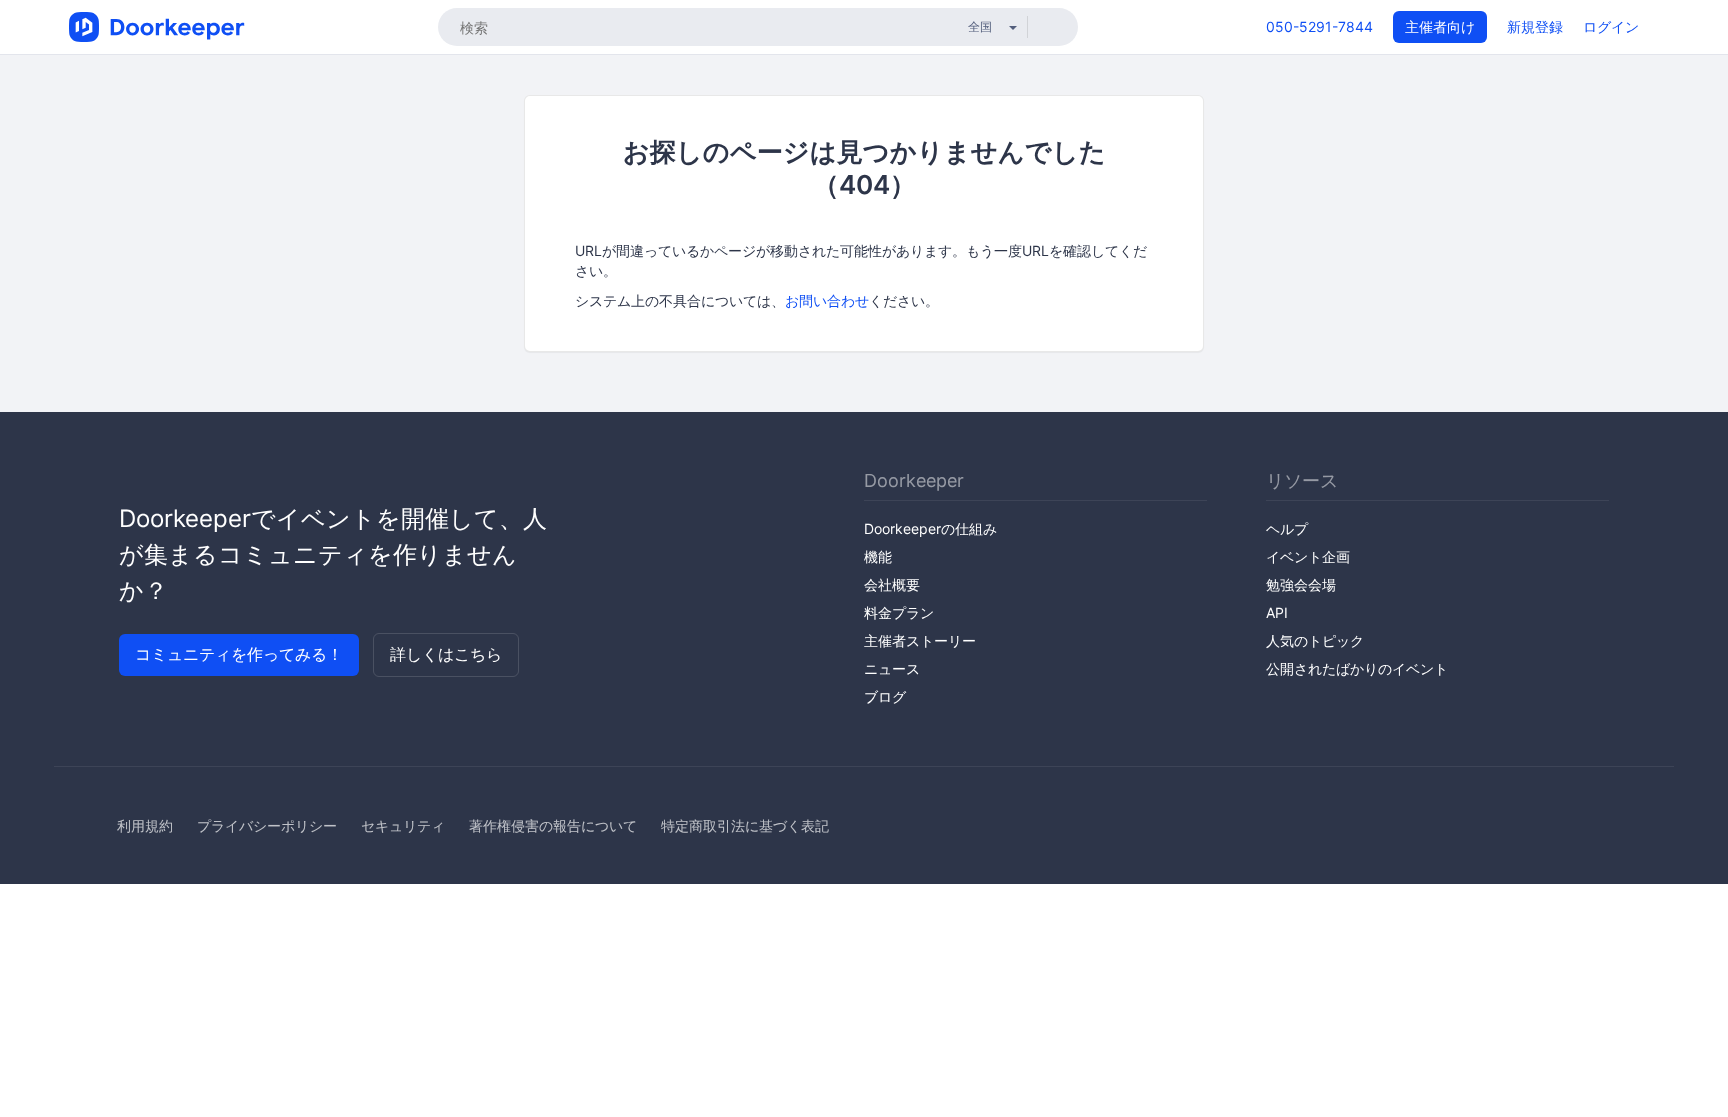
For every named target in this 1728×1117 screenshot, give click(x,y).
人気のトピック (1315, 640)
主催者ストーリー (920, 640)
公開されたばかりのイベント (1357, 668)
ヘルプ (1287, 528)
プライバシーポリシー (267, 825)
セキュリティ (403, 825)
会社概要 (892, 584)
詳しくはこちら (446, 654)
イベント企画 (1308, 556)
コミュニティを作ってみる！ (239, 654)
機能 (878, 556)
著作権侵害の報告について (553, 825)
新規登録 (1535, 26)
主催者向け (1440, 26)
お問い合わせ (827, 300)
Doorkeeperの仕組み (930, 528)
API (1277, 612)
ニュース (892, 668)
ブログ (885, 696)
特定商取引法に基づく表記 (745, 825)
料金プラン (899, 612)
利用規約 (145, 825)
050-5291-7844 (1319, 26)
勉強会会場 (1301, 584)
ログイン (1611, 26)
